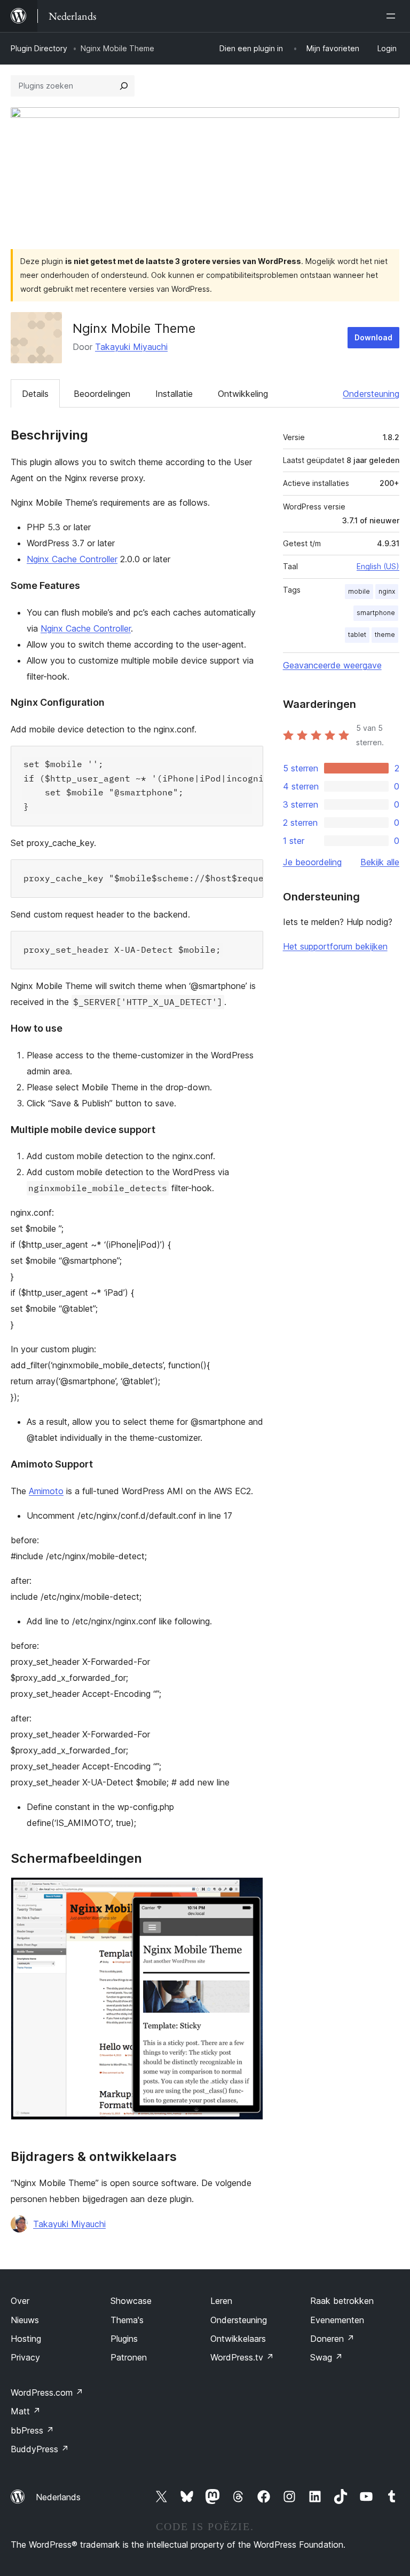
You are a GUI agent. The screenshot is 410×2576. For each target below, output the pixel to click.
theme (385, 635)
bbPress (32, 2430)
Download (373, 337)
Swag (326, 2357)
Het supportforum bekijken (335, 946)
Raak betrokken (342, 2301)
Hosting (26, 2339)
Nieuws (25, 2320)
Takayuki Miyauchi (131, 347)
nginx (387, 591)
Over (20, 2301)
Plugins (124, 2339)
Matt (26, 2411)
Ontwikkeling (243, 394)
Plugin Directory (39, 48)
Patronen (129, 2357)
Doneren (332, 2339)
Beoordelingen (102, 394)
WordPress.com (47, 2392)
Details (35, 394)
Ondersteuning (371, 394)
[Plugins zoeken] (124, 86)
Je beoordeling (312, 862)
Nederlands (58, 2497)
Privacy (25, 2357)
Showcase (131, 2301)
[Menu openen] (393, 16)
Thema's (127, 2320)
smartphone (376, 613)
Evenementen (337, 2320)
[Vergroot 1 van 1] (249, 1892)
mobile (359, 591)
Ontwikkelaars (238, 2339)
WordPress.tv (242, 2357)
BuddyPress (40, 2449)
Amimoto (46, 1491)
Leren (221, 2301)
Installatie (174, 394)
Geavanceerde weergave (332, 665)
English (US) (378, 566)
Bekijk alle (380, 862)
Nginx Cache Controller (72, 559)
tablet (357, 635)
